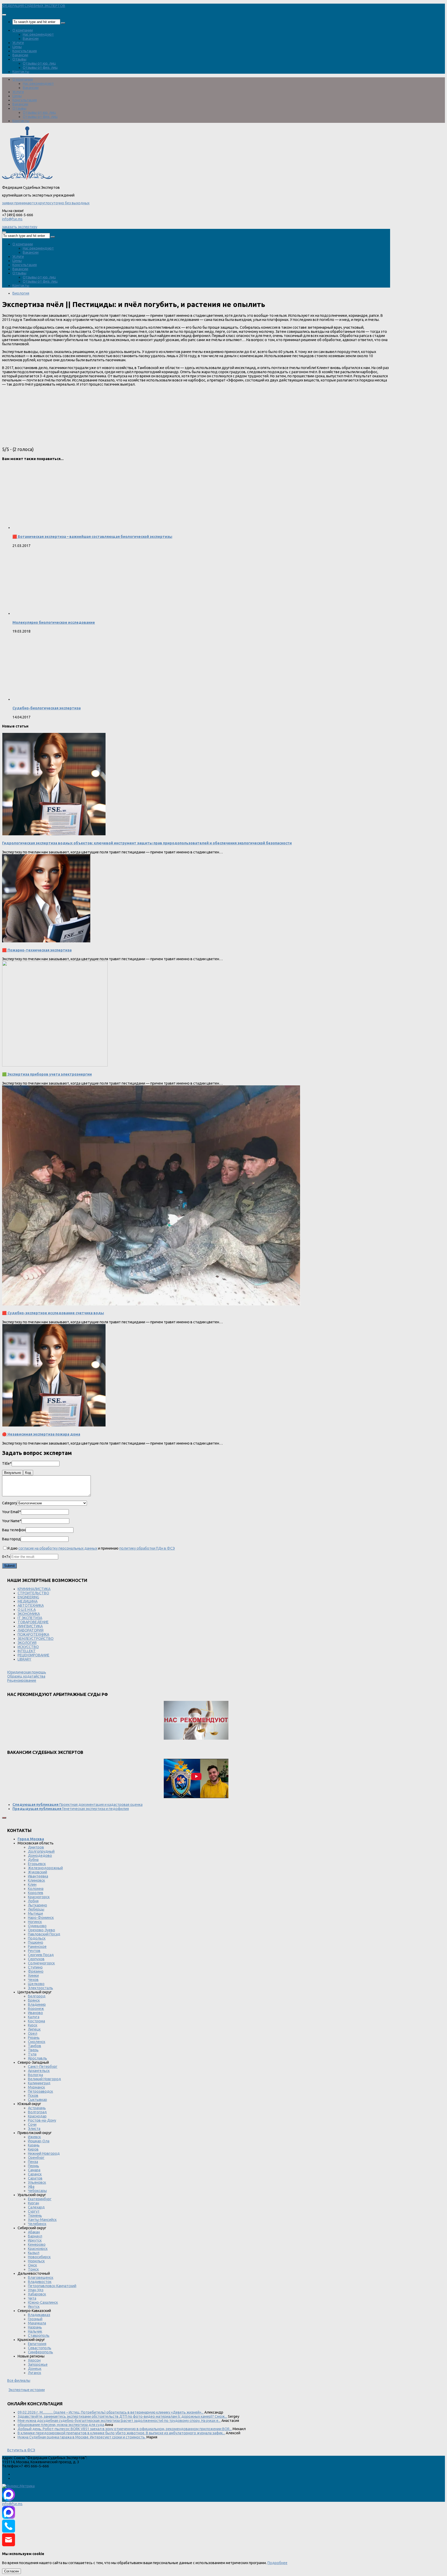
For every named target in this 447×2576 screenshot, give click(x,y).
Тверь (33, 2050)
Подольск (37, 1938)
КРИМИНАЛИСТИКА (34, 1589)
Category (10, 1503)
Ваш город (11, 1539)
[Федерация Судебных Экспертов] (27, 179)
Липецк (34, 2029)
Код (28, 1473)
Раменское (37, 1947)
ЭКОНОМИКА (29, 1614)
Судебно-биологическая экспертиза (47, 708)
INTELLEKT (27, 1651)
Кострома (36, 2021)
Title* (7, 1463)
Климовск (36, 1880)
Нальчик (35, 2331)
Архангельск (39, 2071)
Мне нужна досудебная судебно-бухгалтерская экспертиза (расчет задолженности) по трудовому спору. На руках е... (119, 2421)
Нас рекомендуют (38, 34)
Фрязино (36, 1971)
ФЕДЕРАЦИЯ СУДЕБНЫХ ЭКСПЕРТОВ (34, 6)
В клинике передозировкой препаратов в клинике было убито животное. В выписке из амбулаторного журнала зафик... (121, 2433)
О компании (23, 30)
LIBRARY (24, 1659)
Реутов (34, 1951)
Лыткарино (38, 1905)
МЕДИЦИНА (28, 1601)
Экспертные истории (27, 2390)
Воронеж (36, 2009)
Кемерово (37, 2244)
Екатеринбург (40, 2199)
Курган (33, 2203)
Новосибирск (39, 2257)
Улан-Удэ (36, 2290)
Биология (21, 293)
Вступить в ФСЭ (21, 2450)
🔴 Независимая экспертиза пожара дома (41, 1434)
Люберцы (36, 1909)
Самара (34, 2170)
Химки (33, 1976)
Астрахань (37, 2108)
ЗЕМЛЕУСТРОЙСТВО (36, 1639)
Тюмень (35, 2215)
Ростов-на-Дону (42, 2120)
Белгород (37, 1996)
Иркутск (35, 2240)
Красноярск (38, 2249)
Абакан (34, 2232)
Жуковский (38, 1872)
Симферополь (40, 2352)
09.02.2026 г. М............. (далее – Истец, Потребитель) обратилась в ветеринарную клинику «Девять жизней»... (111, 2412)
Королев (36, 1893)
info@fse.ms (12, 219)
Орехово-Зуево (42, 1930)
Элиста (34, 2129)
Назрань (35, 2327)
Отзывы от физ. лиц (40, 67)
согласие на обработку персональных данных (58, 1548)
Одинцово (37, 1926)
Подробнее (277, 2563)
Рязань (34, 2038)
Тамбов (35, 2046)
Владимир (37, 2004)
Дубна (33, 1860)
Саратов (35, 2178)
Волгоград (37, 2112)
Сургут (34, 2211)
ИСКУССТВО (28, 1647)
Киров (33, 2149)
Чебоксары (37, 2191)
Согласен (12, 2571)
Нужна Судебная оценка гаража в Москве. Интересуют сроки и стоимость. (82, 2437)
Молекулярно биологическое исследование (54, 622)
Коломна (36, 1889)
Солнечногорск (41, 1963)
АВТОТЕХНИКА (31, 1605)
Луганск (35, 2373)
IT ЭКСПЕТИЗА (30, 1618)
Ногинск (35, 1922)
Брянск (34, 2000)
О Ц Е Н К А (27, 1610)
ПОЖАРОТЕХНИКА (33, 1634)
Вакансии (31, 39)
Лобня (33, 1901)
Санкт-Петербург (43, 2067)
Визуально (13, 1473)
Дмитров (36, 1847)
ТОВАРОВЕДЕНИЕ (33, 1622)
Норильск (36, 2261)
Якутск (34, 2307)
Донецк (35, 2369)
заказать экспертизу (20, 227)
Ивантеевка (38, 1876)
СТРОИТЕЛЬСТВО (33, 1593)
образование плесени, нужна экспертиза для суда (61, 2425)
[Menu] (4, 15)
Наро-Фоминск (41, 1918)
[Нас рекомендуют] (196, 1721)
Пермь (33, 2166)
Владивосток (40, 2282)
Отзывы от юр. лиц (39, 63)
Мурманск (36, 2087)
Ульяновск (37, 2182)
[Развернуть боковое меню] (4, 1818)
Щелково (36, 1984)
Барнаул (35, 2236)
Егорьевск (37, 1864)
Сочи (32, 2124)
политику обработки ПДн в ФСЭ (147, 1548)
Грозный (35, 2319)
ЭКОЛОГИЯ (27, 1643)
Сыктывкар (38, 2100)
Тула (32, 2054)
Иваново (35, 2013)
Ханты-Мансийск (42, 2220)
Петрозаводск (40, 2091)
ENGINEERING (28, 1597)
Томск (33, 2269)
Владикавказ (39, 2315)
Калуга (34, 2017)
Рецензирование (22, 1680)
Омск (32, 2265)
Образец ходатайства (26, 1676)
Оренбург (36, 2158)
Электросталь (40, 1988)
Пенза (33, 2162)
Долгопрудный (41, 1851)
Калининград (39, 2083)
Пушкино (36, 1942)
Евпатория (37, 2344)
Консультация (25, 51)
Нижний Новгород (44, 2153)
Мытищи (35, 1913)
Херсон (34, 2360)
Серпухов (36, 1959)
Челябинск (37, 2224)
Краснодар (37, 2116)
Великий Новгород (44, 2079)
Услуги (18, 43)
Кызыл (34, 2253)
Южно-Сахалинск (43, 2302)
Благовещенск (41, 2278)
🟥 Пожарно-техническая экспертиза (37, 950)
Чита (32, 2298)
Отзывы (19, 59)
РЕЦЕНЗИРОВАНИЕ (33, 1655)
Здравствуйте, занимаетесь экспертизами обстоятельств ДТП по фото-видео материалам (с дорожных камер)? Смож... (122, 2416)
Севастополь (40, 2348)
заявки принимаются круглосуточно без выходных (46, 203)
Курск (33, 2025)
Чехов (33, 1980)
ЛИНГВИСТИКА (30, 1626)
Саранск (35, 2174)
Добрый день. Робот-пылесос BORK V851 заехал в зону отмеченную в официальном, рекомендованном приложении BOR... (125, 2429)
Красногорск (39, 1897)
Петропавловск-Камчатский (52, 2286)
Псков (33, 2096)
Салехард (36, 2207)
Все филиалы (19, 2380)
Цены (17, 47)
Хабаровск (37, 2294)
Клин (32, 1884)
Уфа (31, 2187)
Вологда (35, 2075)
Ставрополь (39, 2335)
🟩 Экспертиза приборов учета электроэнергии (47, 1074)
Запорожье (38, 2364)
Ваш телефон (14, 1530)
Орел (33, 2033)
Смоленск (37, 2042)
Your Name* (12, 1521)
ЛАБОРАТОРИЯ (31, 1630)
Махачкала (37, 2323)
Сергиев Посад (41, 1955)
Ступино (35, 1967)
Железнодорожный (45, 1868)
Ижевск (34, 2137)
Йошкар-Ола (39, 2141)
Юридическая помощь (27, 1672)
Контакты (21, 72)
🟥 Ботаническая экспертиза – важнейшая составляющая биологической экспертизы (92, 537)
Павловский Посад (44, 1934)
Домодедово (40, 1856)
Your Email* (12, 1512)
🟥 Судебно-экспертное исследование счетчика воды (53, 1313)
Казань (34, 2145)
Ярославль (38, 2058)
